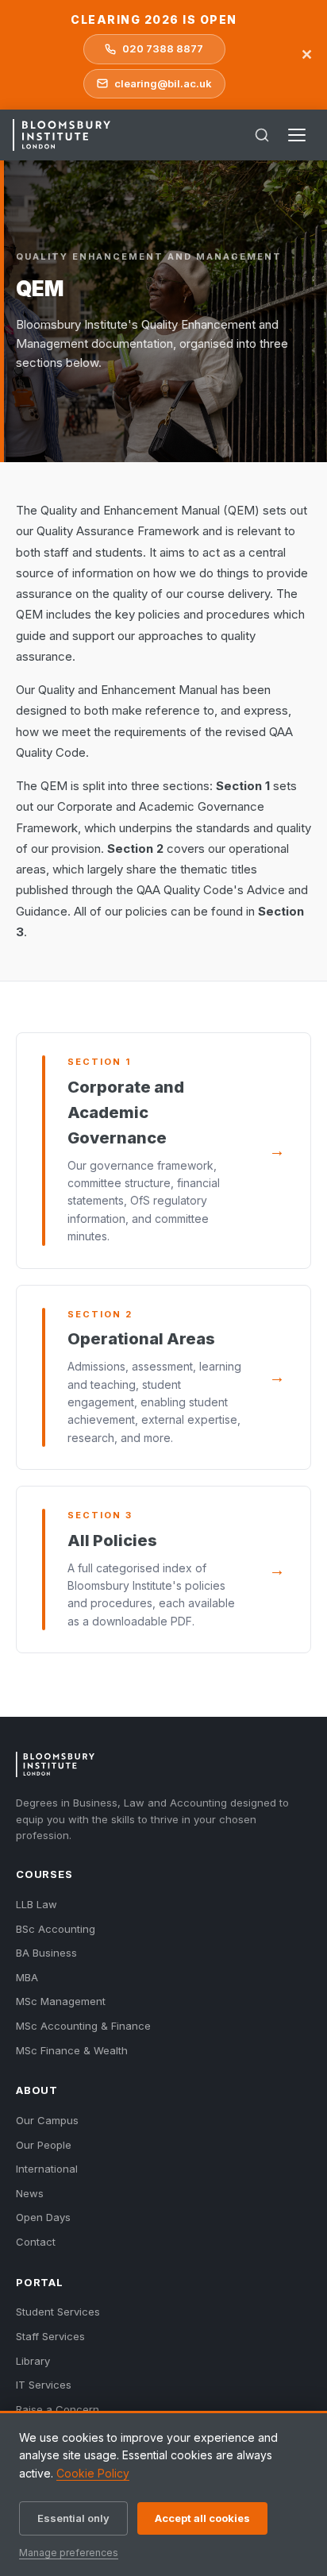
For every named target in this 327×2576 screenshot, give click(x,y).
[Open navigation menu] (297, 135)
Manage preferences (69, 2553)
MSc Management (61, 2001)
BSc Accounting (56, 1929)
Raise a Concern (58, 2409)
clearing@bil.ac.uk (163, 83)
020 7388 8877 (163, 48)
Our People (44, 2145)
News (30, 2193)
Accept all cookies (202, 2518)
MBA (27, 1977)
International (47, 2169)
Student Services (58, 2312)
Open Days (43, 2217)
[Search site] (262, 135)
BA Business (46, 1953)
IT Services (44, 2385)
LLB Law (37, 1904)
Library (33, 2361)
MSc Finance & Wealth (72, 2050)
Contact (36, 2242)
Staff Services (50, 2336)
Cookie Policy (93, 2473)
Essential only (73, 2518)
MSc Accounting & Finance (83, 2026)
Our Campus (47, 2120)
